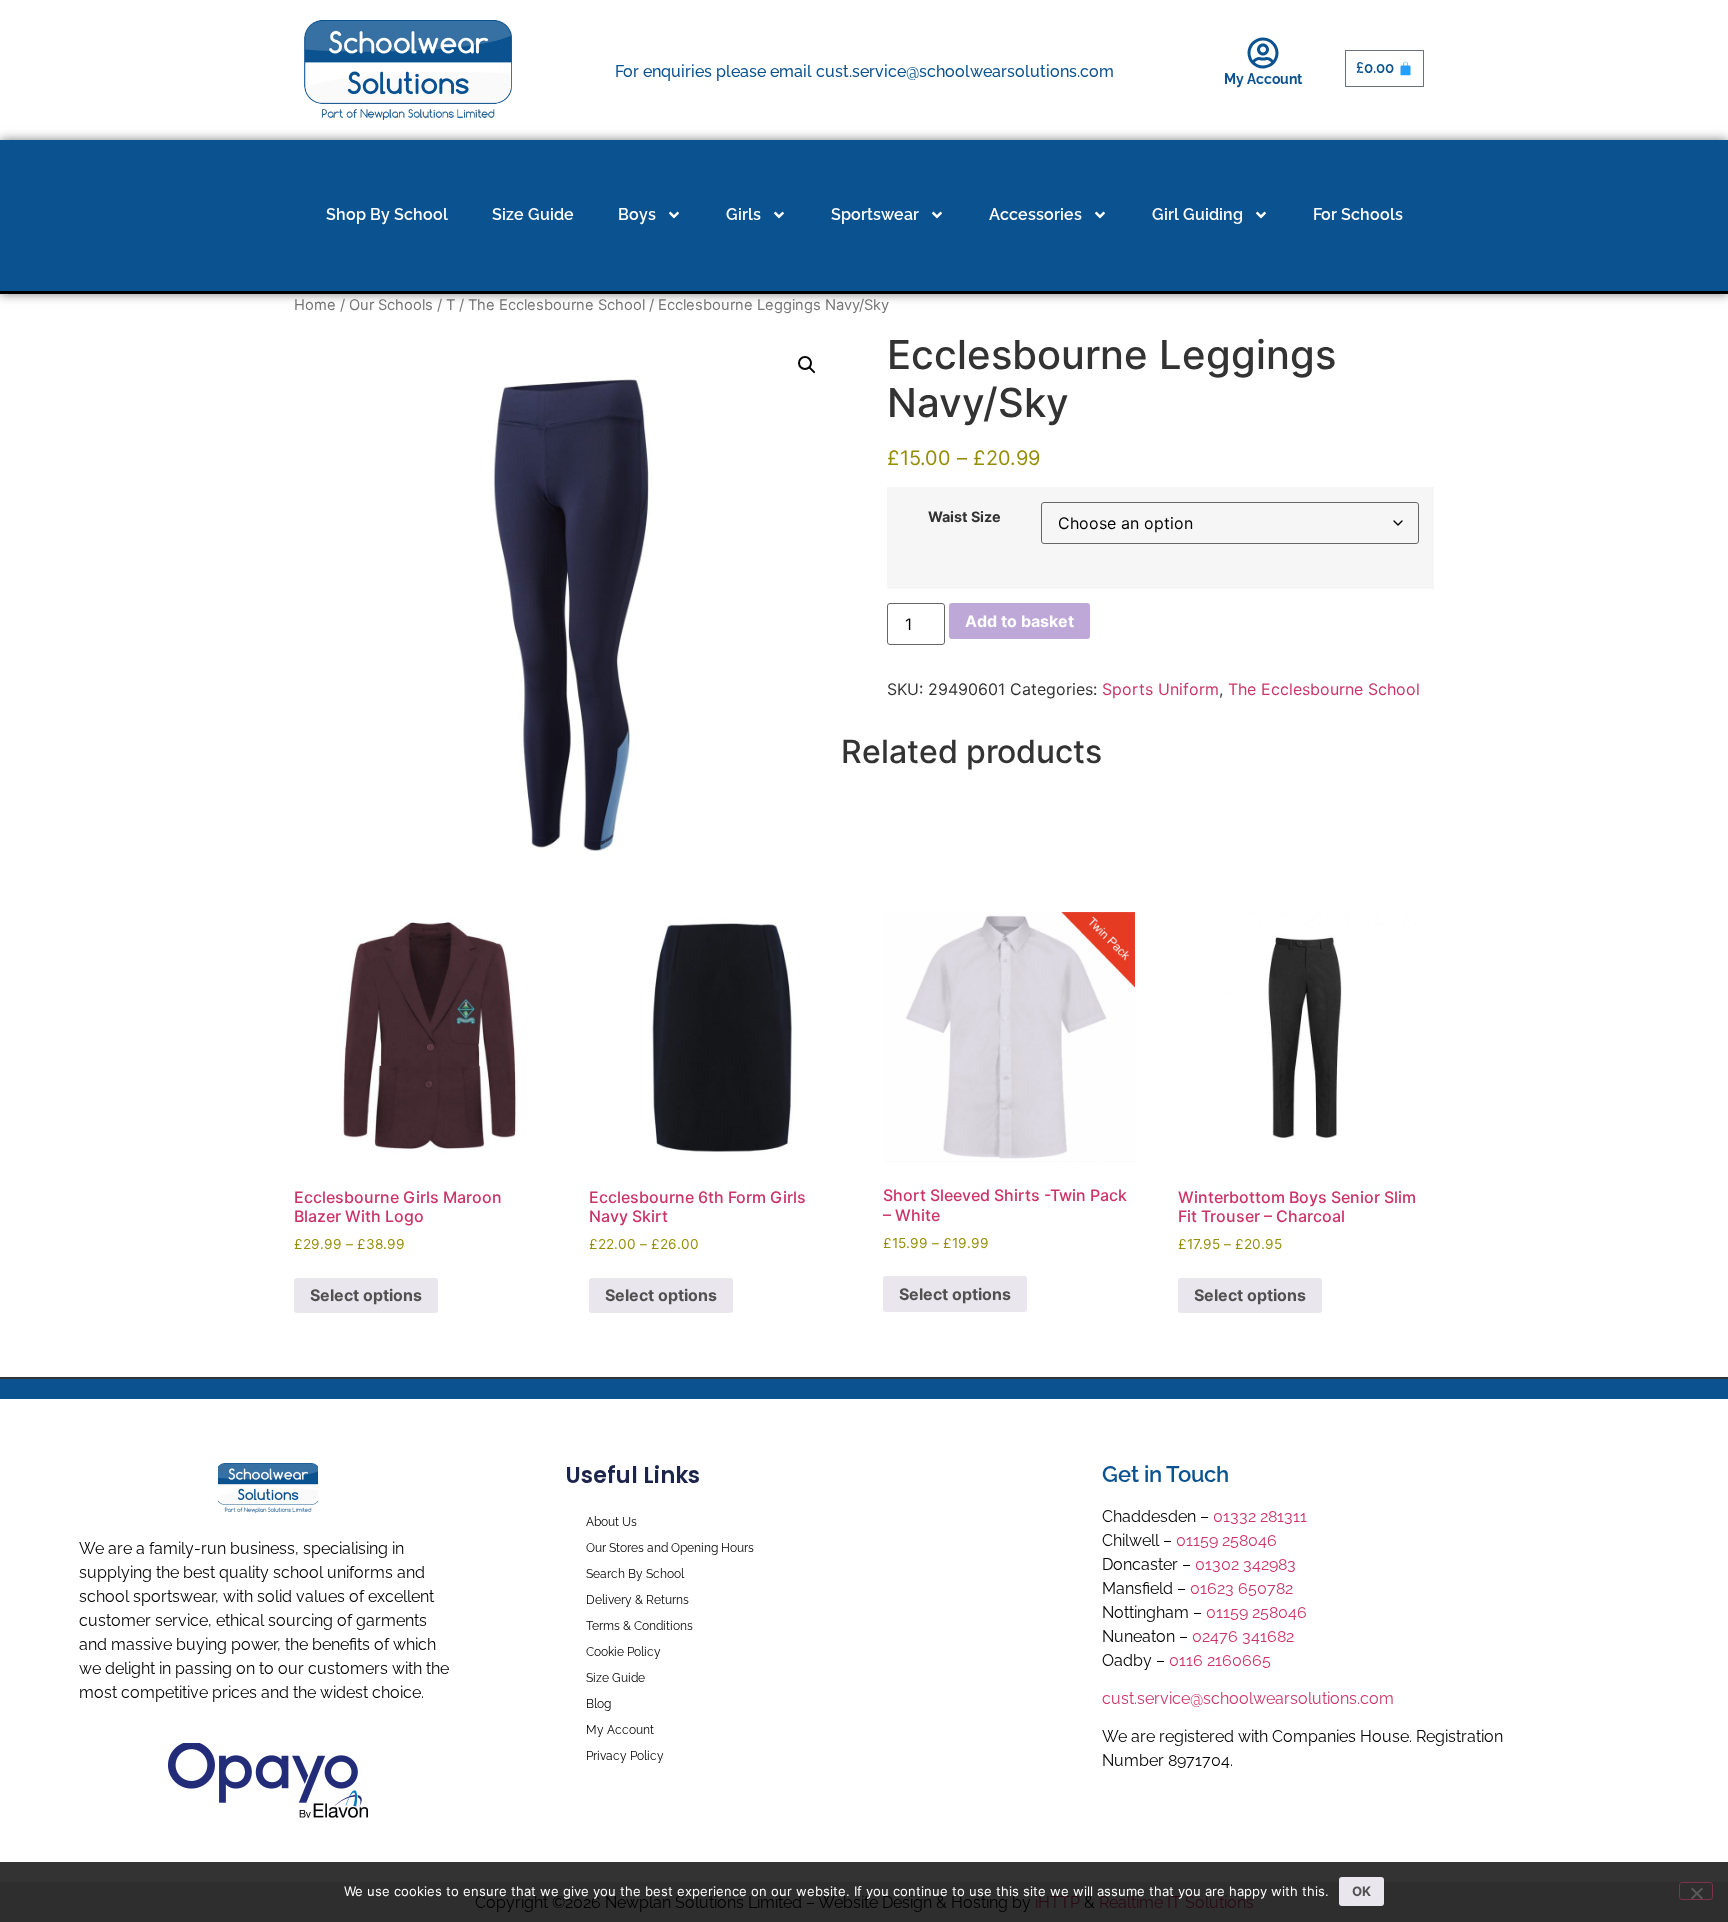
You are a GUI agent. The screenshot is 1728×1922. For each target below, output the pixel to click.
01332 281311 (1260, 1516)
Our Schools (391, 305)
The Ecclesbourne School (556, 305)
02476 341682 (1243, 1636)
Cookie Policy (623, 1652)
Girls (743, 214)
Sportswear (875, 214)
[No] (1696, 1891)
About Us (611, 1522)
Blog (598, 1704)
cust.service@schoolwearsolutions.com (1248, 1698)
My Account (1263, 79)
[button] (807, 365)
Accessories (1035, 214)
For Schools (1358, 214)
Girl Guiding (1197, 214)
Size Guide (533, 214)
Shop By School (387, 214)
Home (315, 305)
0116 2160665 (1220, 1660)
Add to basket (1019, 621)
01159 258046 (1226, 1540)
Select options (366, 1295)
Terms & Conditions (639, 1626)
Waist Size (964, 517)
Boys (637, 214)
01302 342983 (1245, 1564)
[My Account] (1263, 53)
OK (1361, 1891)
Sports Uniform (1160, 689)
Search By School (635, 1574)
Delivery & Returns (637, 1600)
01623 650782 (1241, 1588)
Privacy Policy (625, 1756)
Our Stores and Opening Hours (670, 1548)
